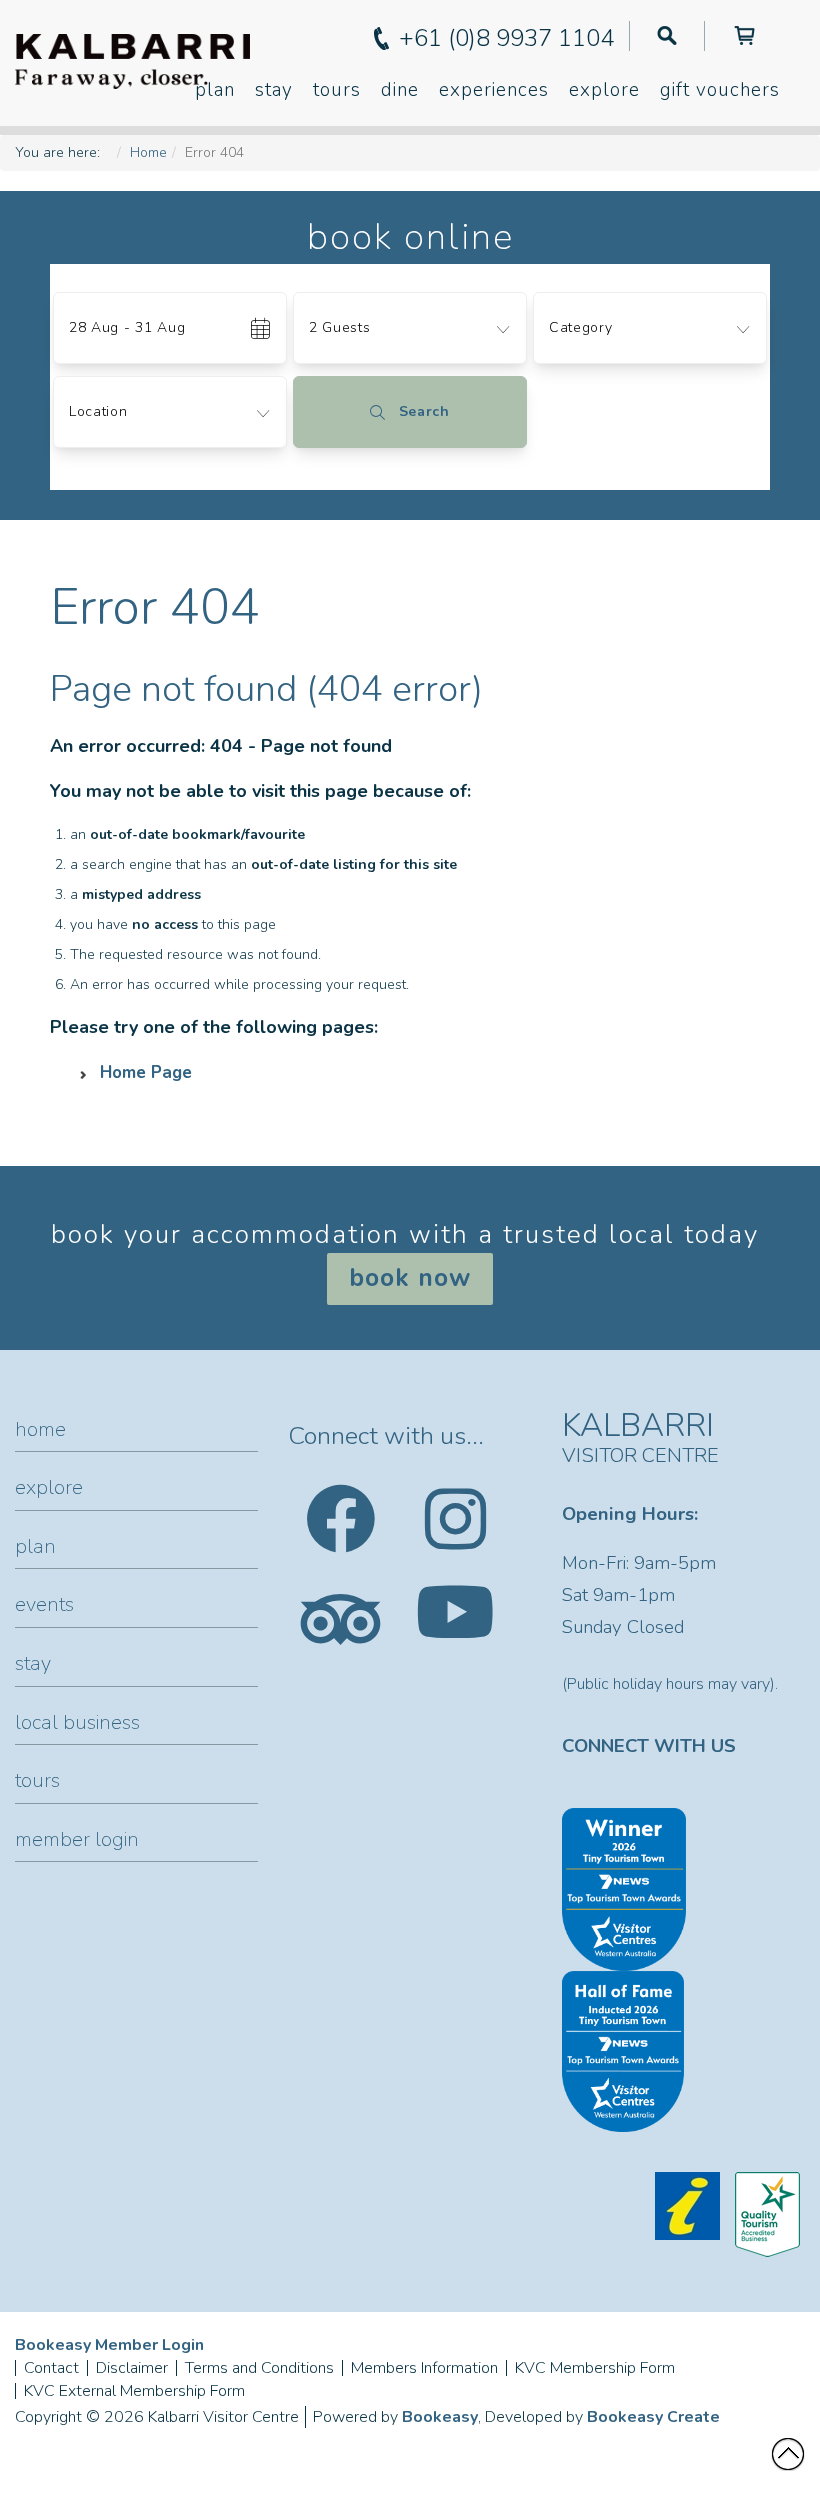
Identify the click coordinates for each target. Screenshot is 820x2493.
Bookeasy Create (653, 2417)
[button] (410, 278)
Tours (337, 90)
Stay (274, 90)
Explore (604, 90)
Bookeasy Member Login (109, 2345)
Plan (215, 90)
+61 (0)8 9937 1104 (506, 38)
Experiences (494, 90)
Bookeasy (440, 2417)
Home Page (146, 1072)
